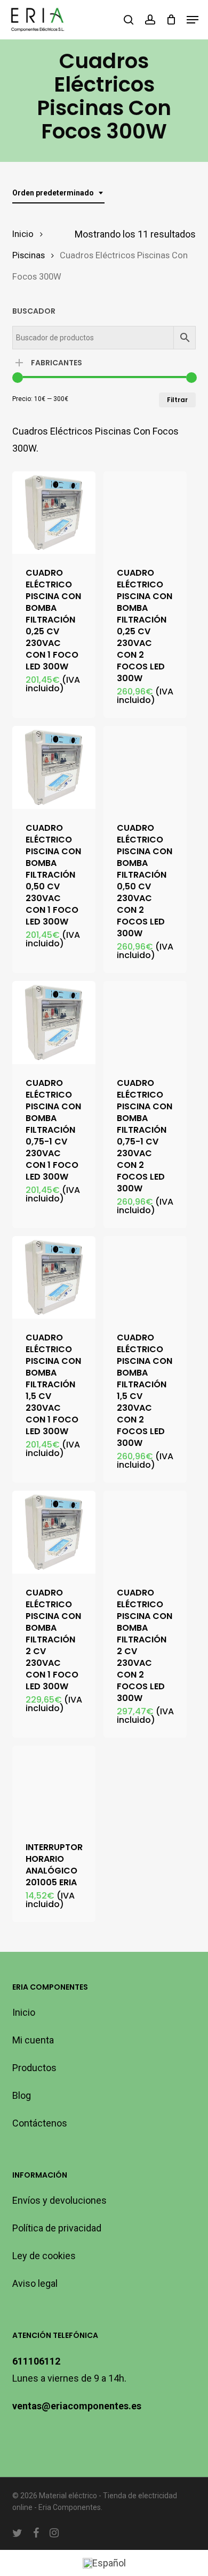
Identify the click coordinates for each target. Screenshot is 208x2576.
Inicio (23, 234)
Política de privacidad (57, 2228)
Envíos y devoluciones (59, 2200)
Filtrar (177, 400)
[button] (193, 20)
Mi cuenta (33, 2040)
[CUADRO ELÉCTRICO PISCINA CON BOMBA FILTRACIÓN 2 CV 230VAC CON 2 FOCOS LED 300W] (145, 1532)
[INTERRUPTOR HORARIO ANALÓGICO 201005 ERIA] (54, 1787)
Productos (34, 2068)
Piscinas (29, 255)
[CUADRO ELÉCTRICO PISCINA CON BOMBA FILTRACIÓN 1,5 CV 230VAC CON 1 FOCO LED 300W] (54, 1278)
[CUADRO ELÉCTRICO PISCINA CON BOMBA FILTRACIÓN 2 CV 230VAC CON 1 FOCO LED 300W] (54, 1532)
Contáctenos (40, 2123)
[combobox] (58, 193)
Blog (22, 2095)
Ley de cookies (44, 2256)
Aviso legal (35, 2283)
